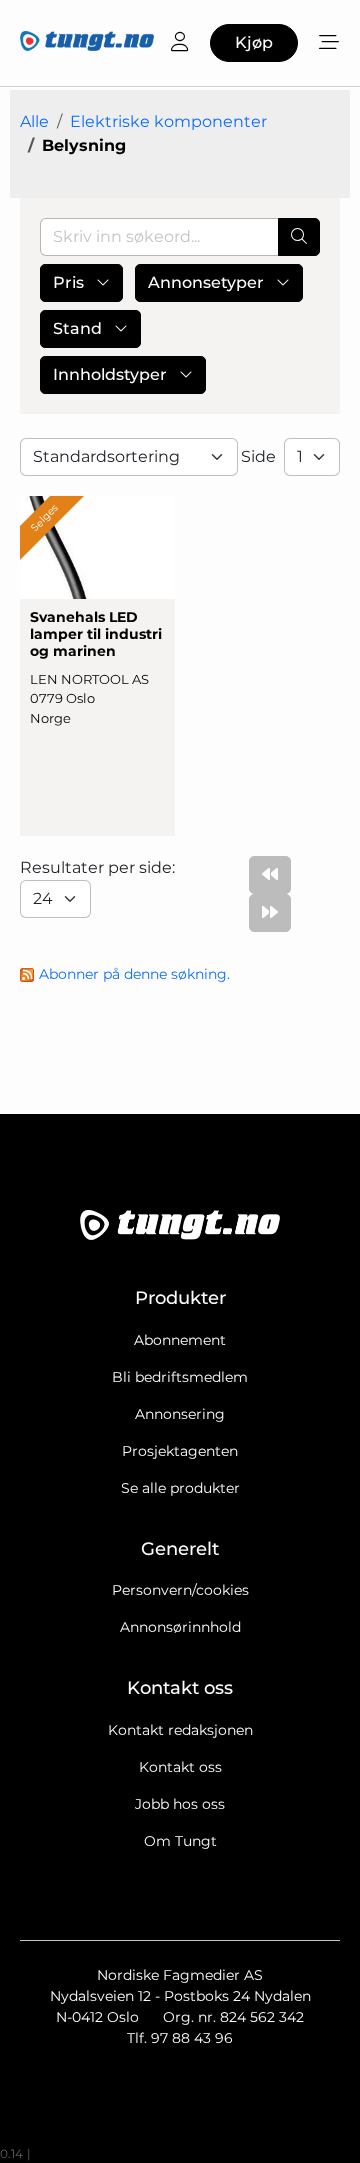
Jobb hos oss (180, 1804)
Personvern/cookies (180, 1590)
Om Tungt (180, 1841)
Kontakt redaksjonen (180, 1730)
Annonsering (180, 1414)
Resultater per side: (99, 867)
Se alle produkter (180, 1488)
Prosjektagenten (180, 1451)
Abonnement (180, 1340)
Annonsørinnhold (180, 1627)
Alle (34, 121)
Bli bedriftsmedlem (180, 1377)
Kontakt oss (180, 1767)
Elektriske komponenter (168, 121)
